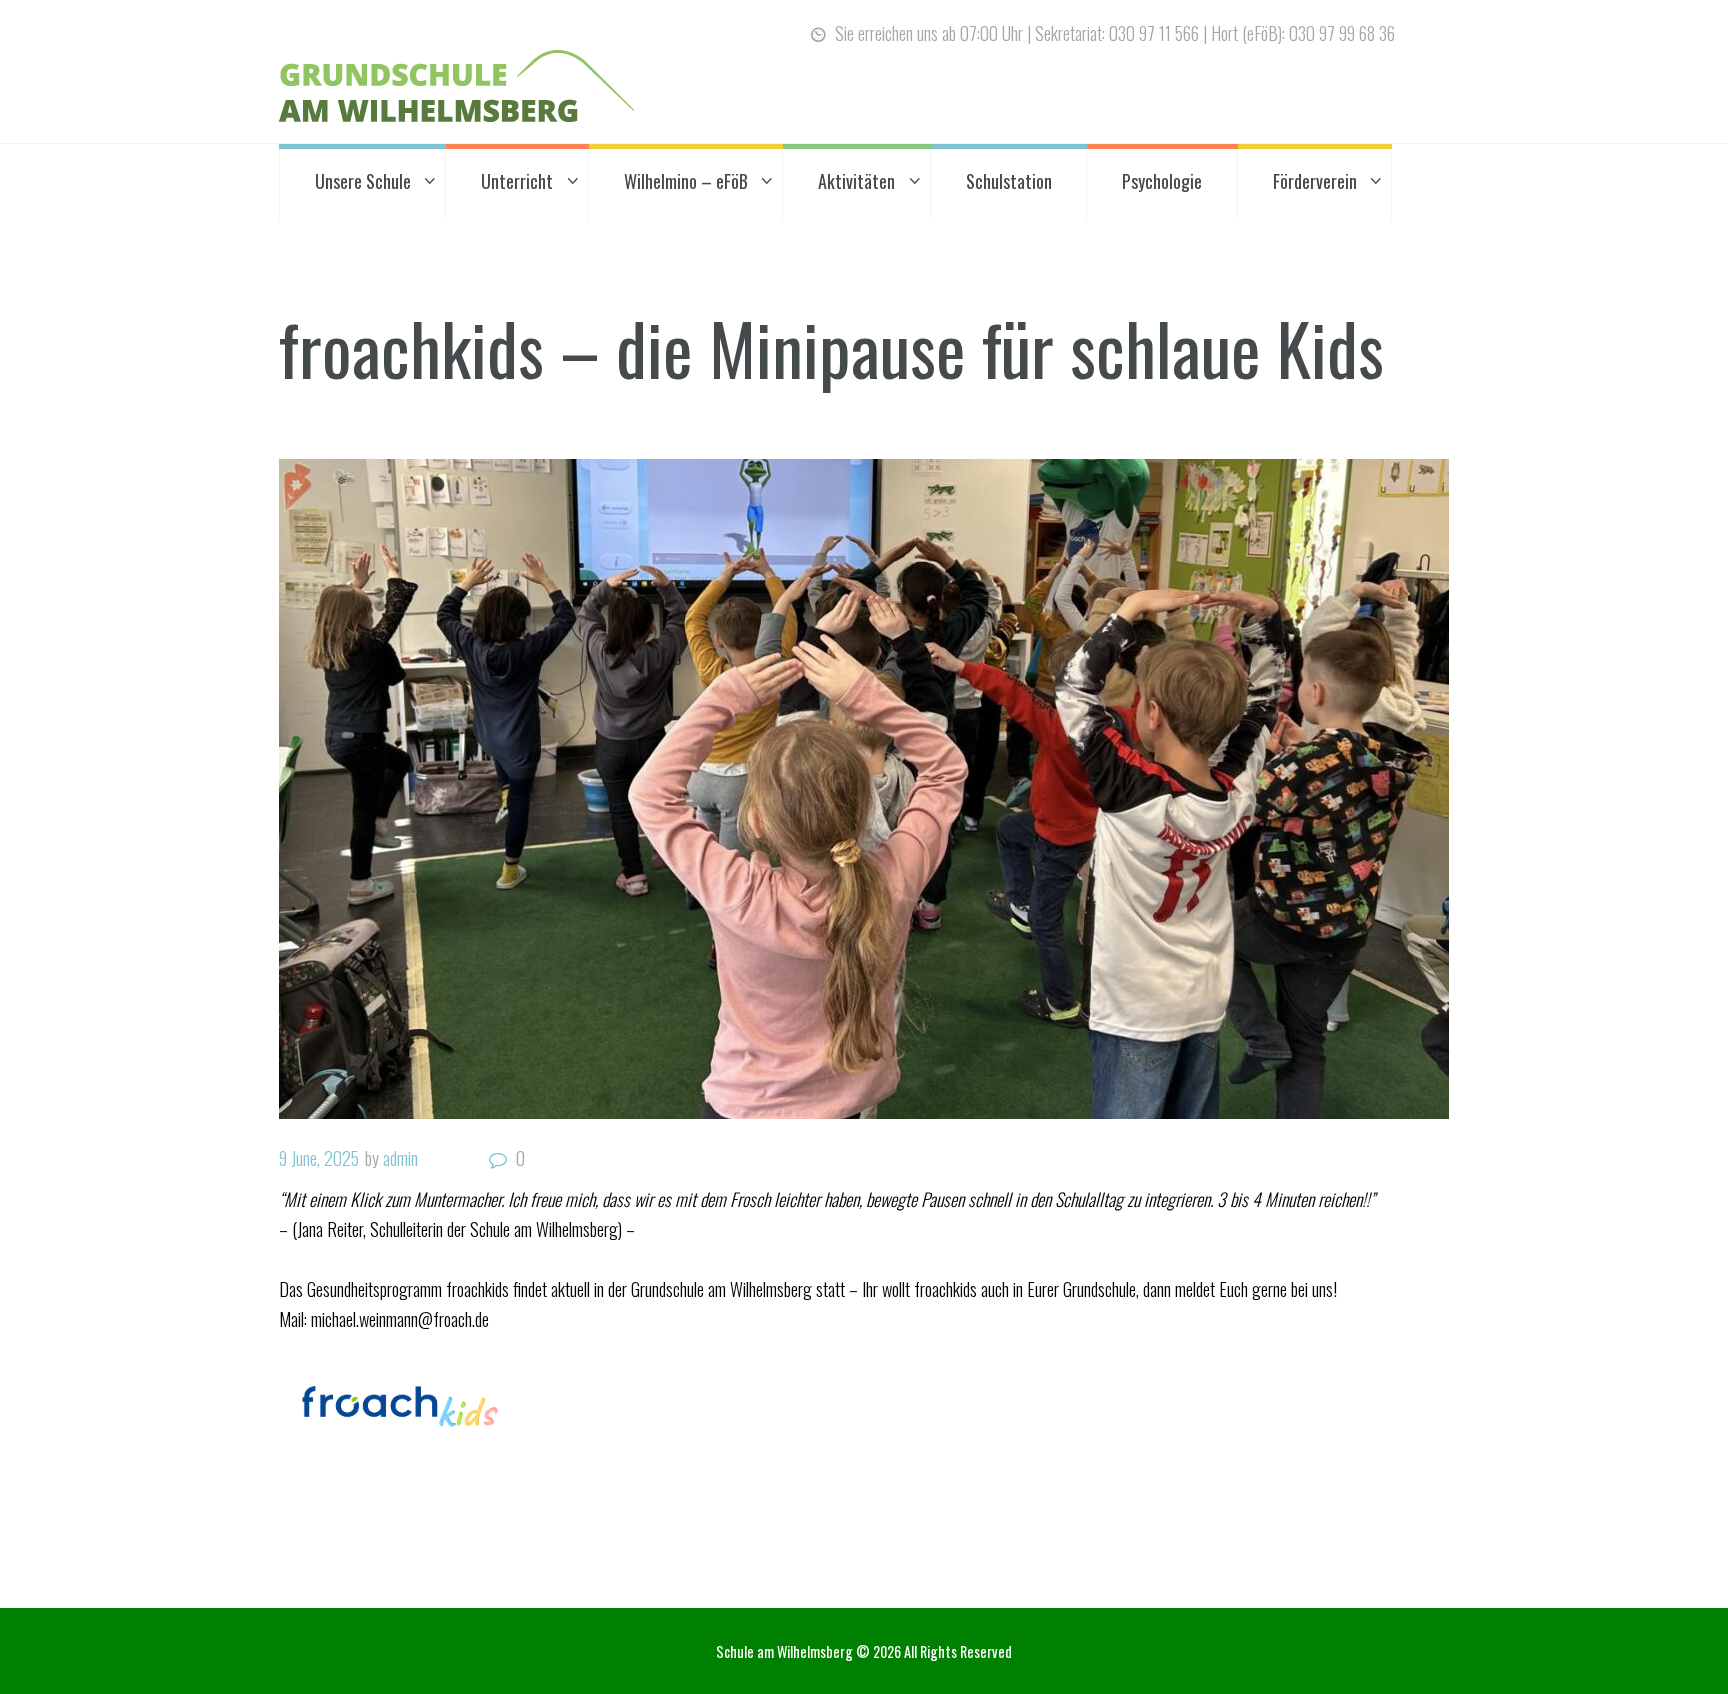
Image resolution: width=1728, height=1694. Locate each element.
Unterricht (517, 181)
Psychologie (1162, 181)
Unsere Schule (363, 181)
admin (400, 1158)
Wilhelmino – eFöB (686, 181)
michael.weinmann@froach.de (400, 1319)
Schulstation (1009, 181)
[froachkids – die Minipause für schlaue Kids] (864, 789)
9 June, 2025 (319, 1158)
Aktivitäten (856, 181)
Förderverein (1315, 181)
